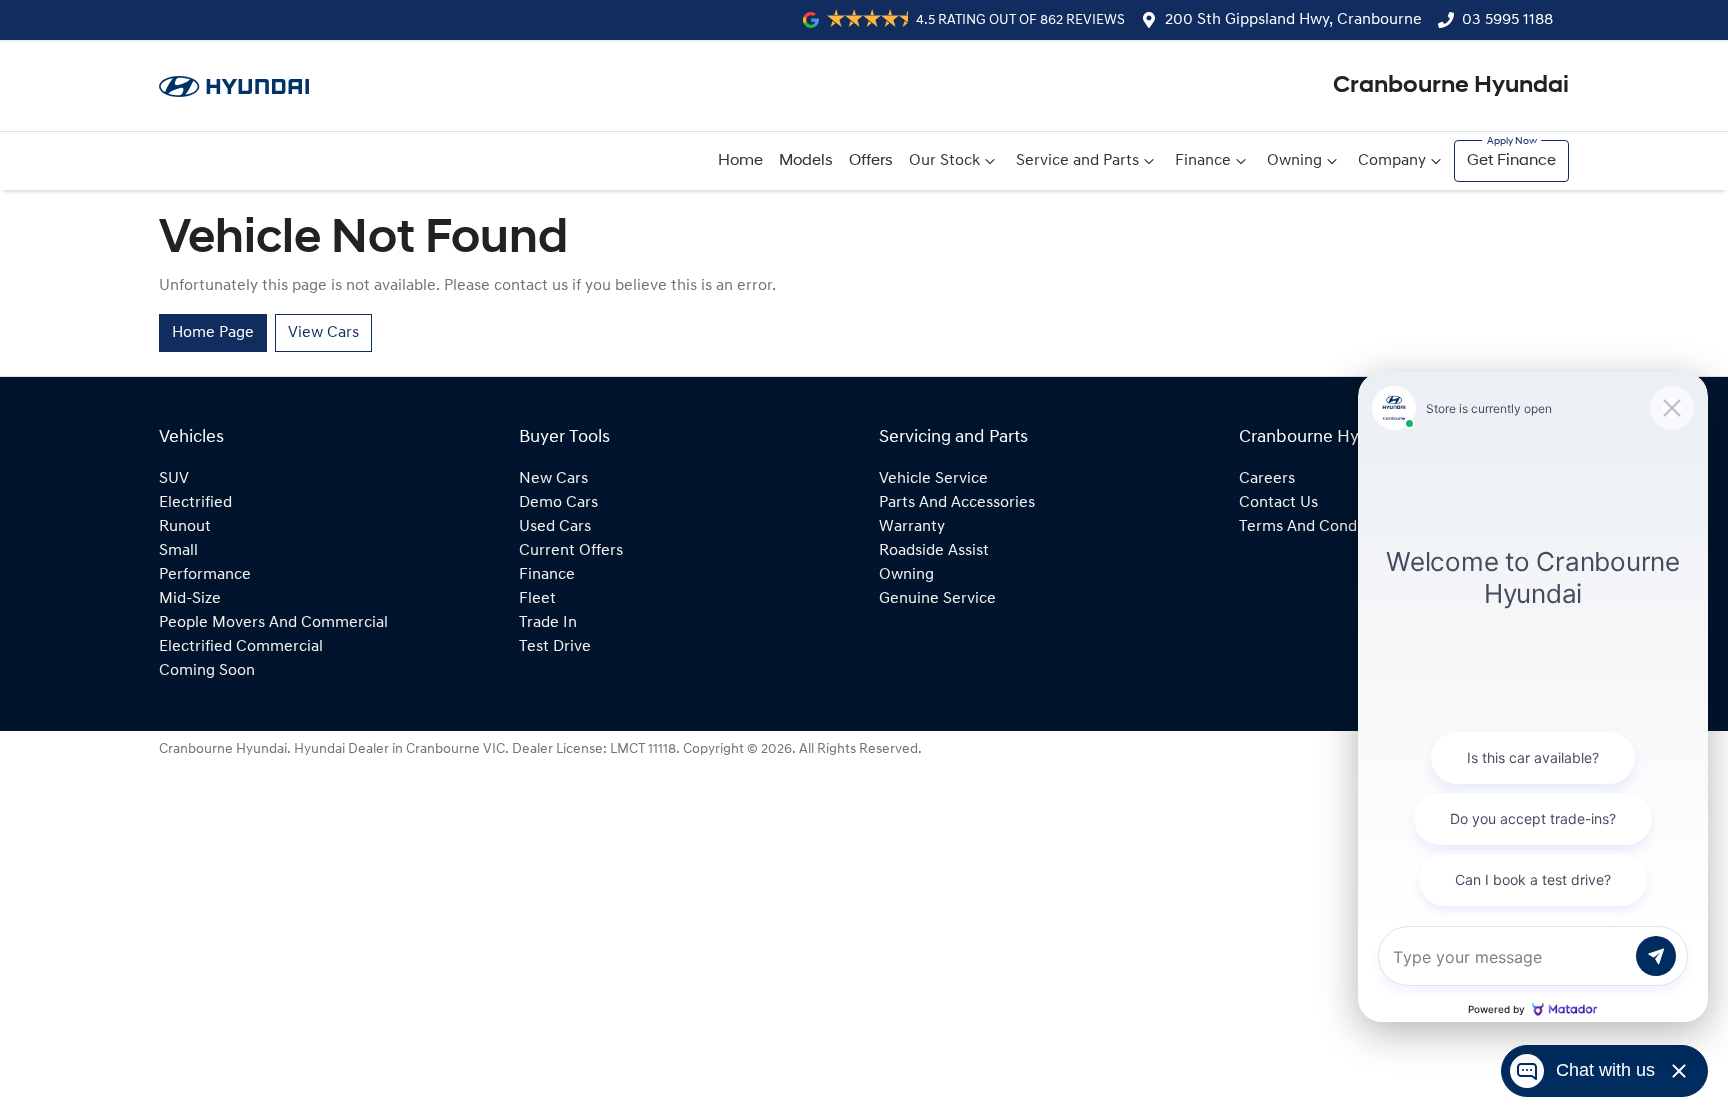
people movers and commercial (273, 623)
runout (185, 527)
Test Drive (555, 647)
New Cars (553, 479)
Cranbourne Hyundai (1451, 86)
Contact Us (1278, 503)
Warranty (912, 527)
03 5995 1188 (1507, 20)
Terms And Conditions (1317, 527)
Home (740, 161)
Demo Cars (558, 503)
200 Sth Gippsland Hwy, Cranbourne (1293, 20)
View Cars (323, 333)
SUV (174, 479)
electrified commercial (241, 647)
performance (205, 575)
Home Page (213, 333)
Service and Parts (1077, 161)
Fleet (537, 599)
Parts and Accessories (957, 503)
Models (806, 161)
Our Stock (944, 161)
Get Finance (1511, 161)
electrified (195, 503)
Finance (1203, 161)
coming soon (207, 671)
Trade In (548, 623)
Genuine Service (937, 599)
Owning (1294, 161)
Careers (1267, 479)
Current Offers (571, 551)
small (178, 551)
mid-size (190, 599)
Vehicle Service (933, 479)
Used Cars (555, 527)
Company (1392, 161)
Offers (871, 161)
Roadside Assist (934, 551)
